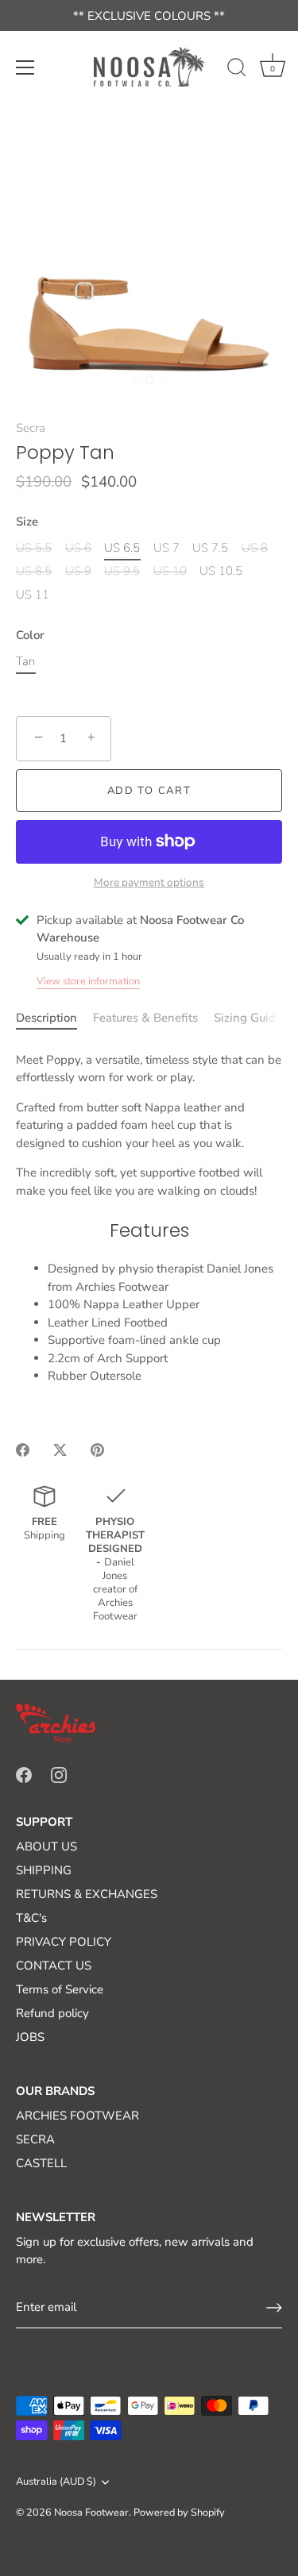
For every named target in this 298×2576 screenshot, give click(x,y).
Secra (31, 428)
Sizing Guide (248, 1018)
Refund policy (52, 2013)
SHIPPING (44, 1870)
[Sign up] (274, 2308)
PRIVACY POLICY (64, 1942)
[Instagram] (59, 1774)
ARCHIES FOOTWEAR (77, 2116)
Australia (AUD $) (56, 2482)
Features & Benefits (145, 1018)
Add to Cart (149, 791)
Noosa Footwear (91, 2512)
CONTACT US (54, 1966)
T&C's (31, 1918)
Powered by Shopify (179, 2512)
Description (46, 1018)
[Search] (237, 70)
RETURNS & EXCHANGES (87, 1894)
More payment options (149, 882)
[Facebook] (24, 1774)
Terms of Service (60, 1989)
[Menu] (25, 67)
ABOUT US (46, 1846)
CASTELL (41, 2163)
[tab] (54, 1018)
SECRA (35, 2139)
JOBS (30, 2037)
